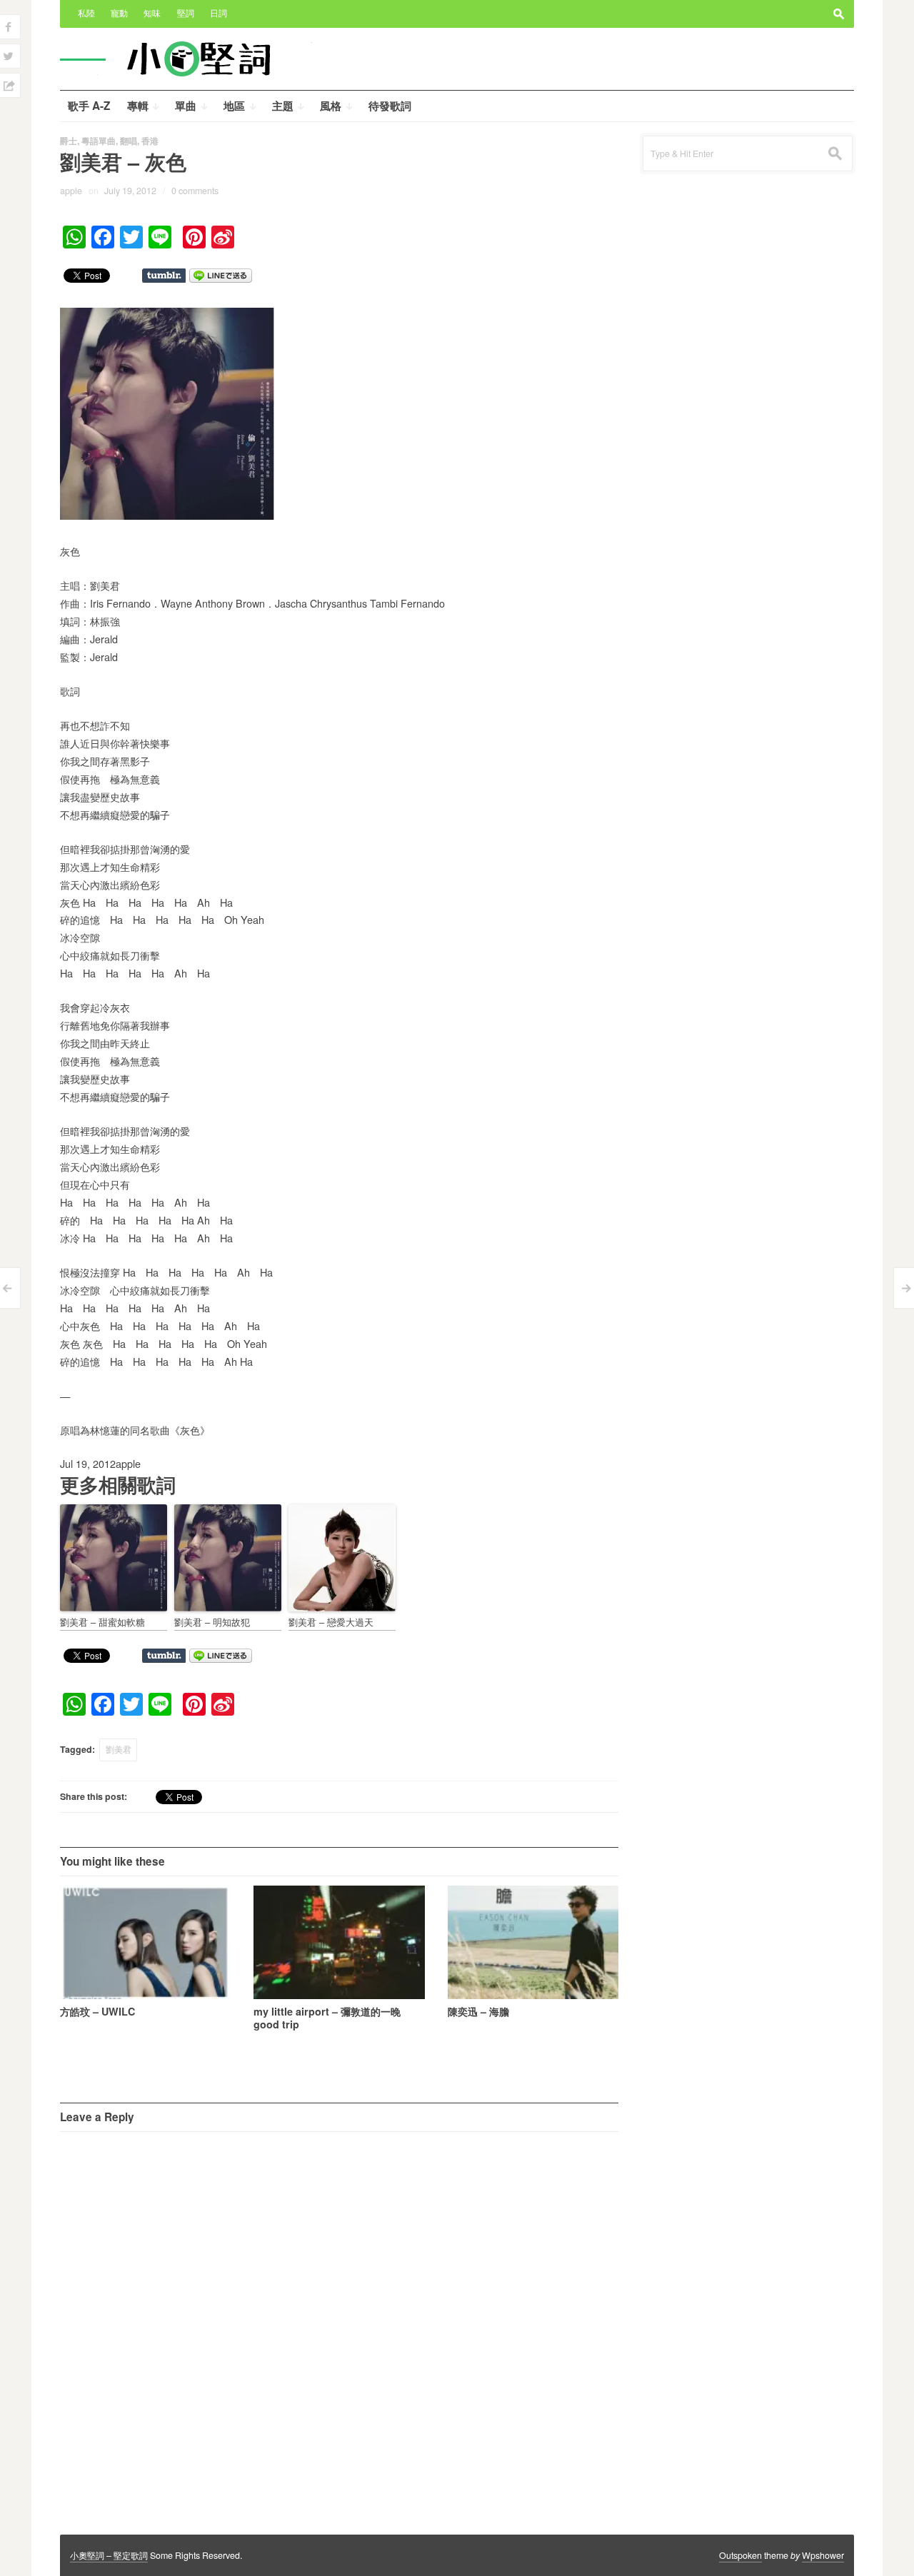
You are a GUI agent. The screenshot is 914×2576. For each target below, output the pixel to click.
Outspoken (740, 2555)
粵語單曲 (99, 141)
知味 (152, 13)
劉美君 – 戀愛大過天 (331, 1622)
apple (71, 191)
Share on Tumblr (164, 276)
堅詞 (186, 13)
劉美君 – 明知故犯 (212, 1622)
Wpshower (823, 2555)
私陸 (86, 13)
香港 (150, 141)
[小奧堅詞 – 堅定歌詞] (205, 58)
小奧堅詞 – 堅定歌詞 (109, 2555)
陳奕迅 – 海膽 (478, 2011)
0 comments (195, 191)
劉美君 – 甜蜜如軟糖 (102, 1622)
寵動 (119, 13)
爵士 (69, 141)
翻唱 (129, 141)
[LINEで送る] (221, 275)
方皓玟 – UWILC (97, 2011)
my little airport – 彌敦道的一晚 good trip (327, 2018)
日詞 (219, 13)
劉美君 (119, 1749)
